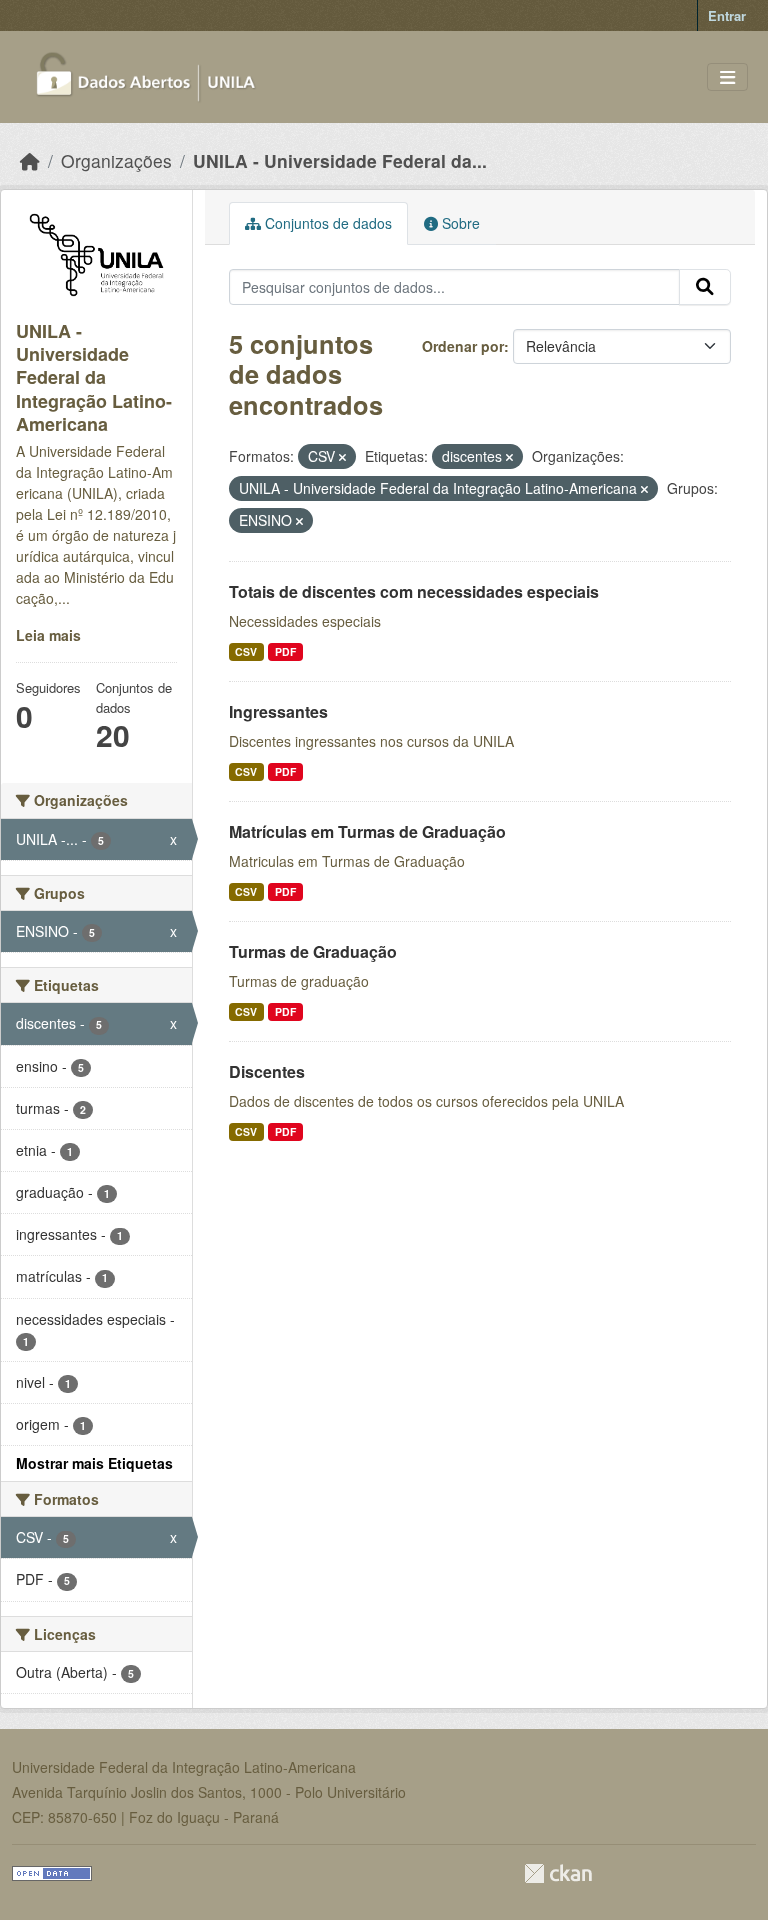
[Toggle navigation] (727, 77)
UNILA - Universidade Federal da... (340, 160)
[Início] (30, 160)
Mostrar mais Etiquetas (94, 1463)
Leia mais (48, 635)
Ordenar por (463, 346)
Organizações (116, 160)
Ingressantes (278, 711)
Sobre (459, 223)
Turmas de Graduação (313, 951)
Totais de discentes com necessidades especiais (414, 591)
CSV (246, 651)
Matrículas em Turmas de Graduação (367, 831)
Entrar (727, 15)
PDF (285, 651)
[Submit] (705, 287)
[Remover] (342, 457)
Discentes (267, 1071)
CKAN (558, 1873)
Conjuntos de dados (326, 223)
